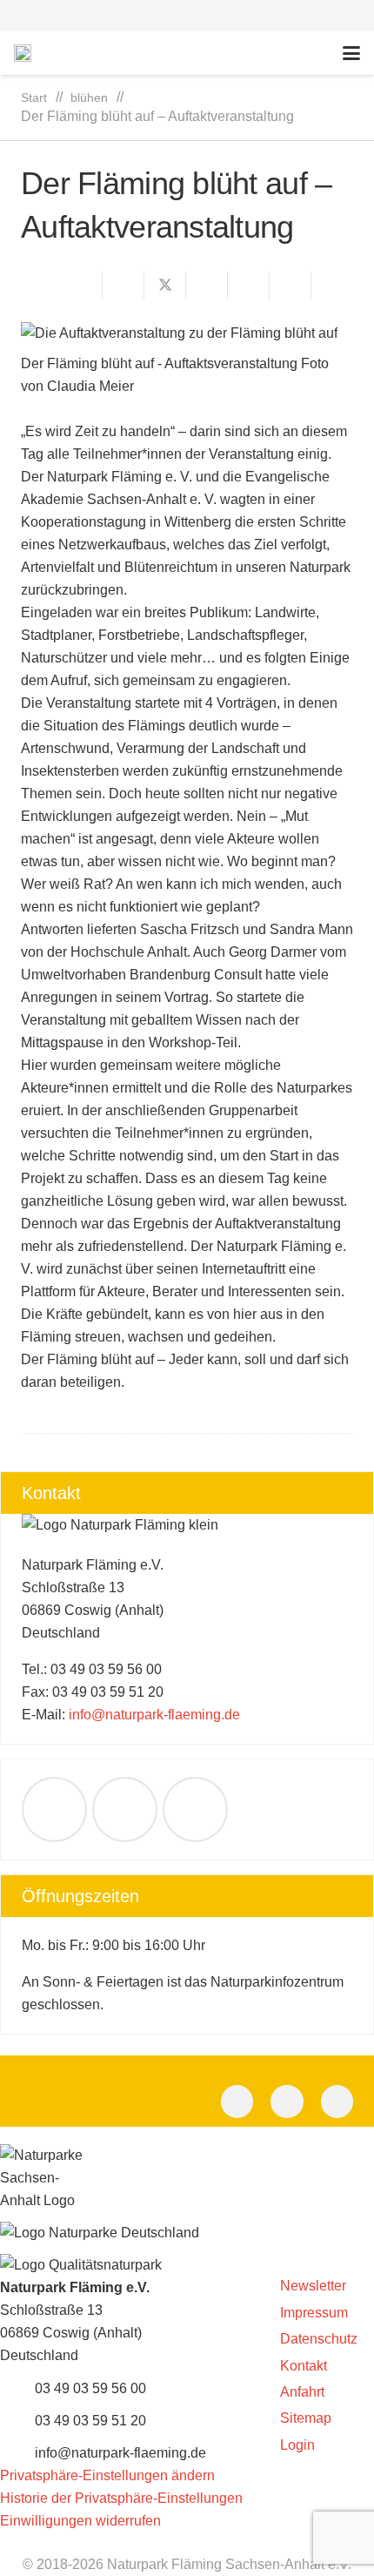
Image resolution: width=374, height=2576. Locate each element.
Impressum (314, 2313)
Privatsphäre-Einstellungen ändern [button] (107, 2475)
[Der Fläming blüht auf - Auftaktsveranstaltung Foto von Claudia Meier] (187, 333)
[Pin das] (249, 286)
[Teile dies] (124, 286)
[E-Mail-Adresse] (54, 1809)
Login (297, 2445)
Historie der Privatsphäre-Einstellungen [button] (121, 2498)
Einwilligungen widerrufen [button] (80, 2521)
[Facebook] (125, 1809)
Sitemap (306, 2418)
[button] (187, 16)
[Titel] (23, 53)
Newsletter (313, 2286)
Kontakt (304, 2366)
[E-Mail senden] (82, 286)
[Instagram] (337, 2102)
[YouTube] (195, 1809)
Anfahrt (302, 2392)
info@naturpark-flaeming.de (154, 1715)
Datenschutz (319, 2339)
